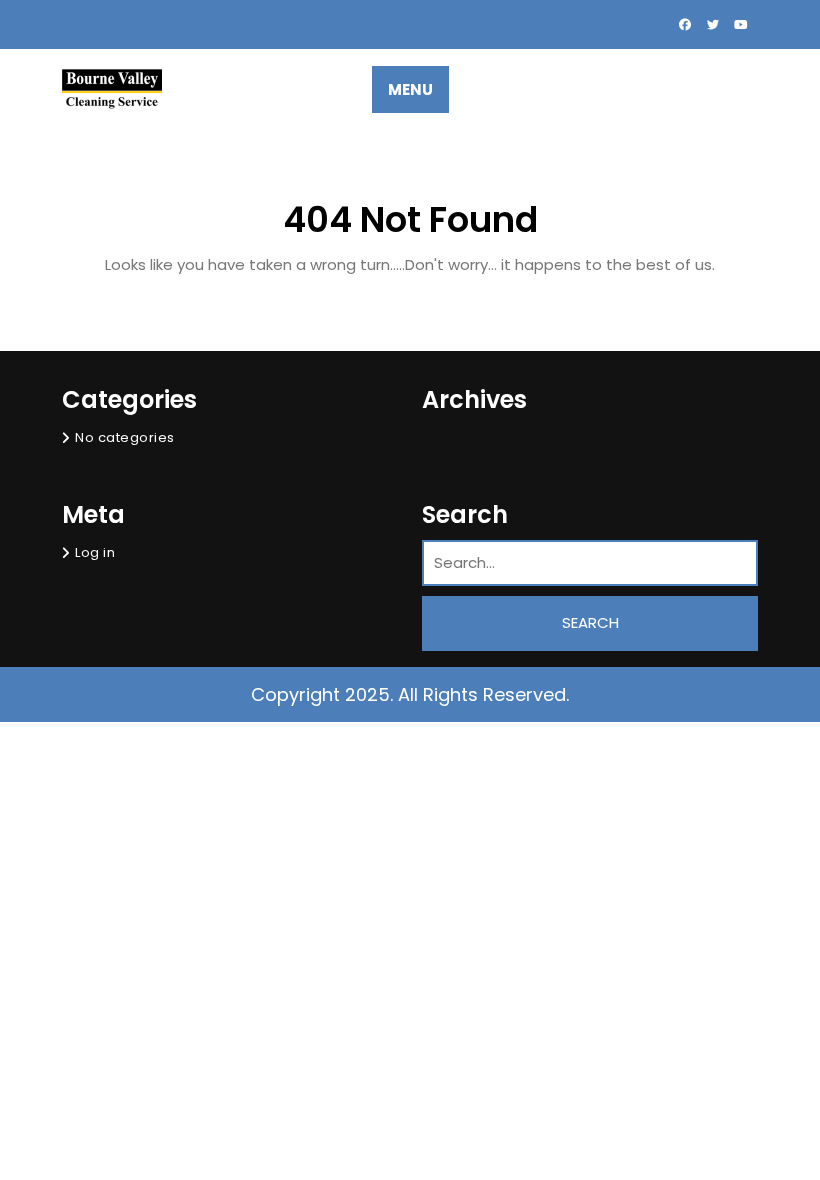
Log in (95, 552)
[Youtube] (740, 24)
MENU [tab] (410, 89)
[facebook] (686, 24)
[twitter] (714, 24)
